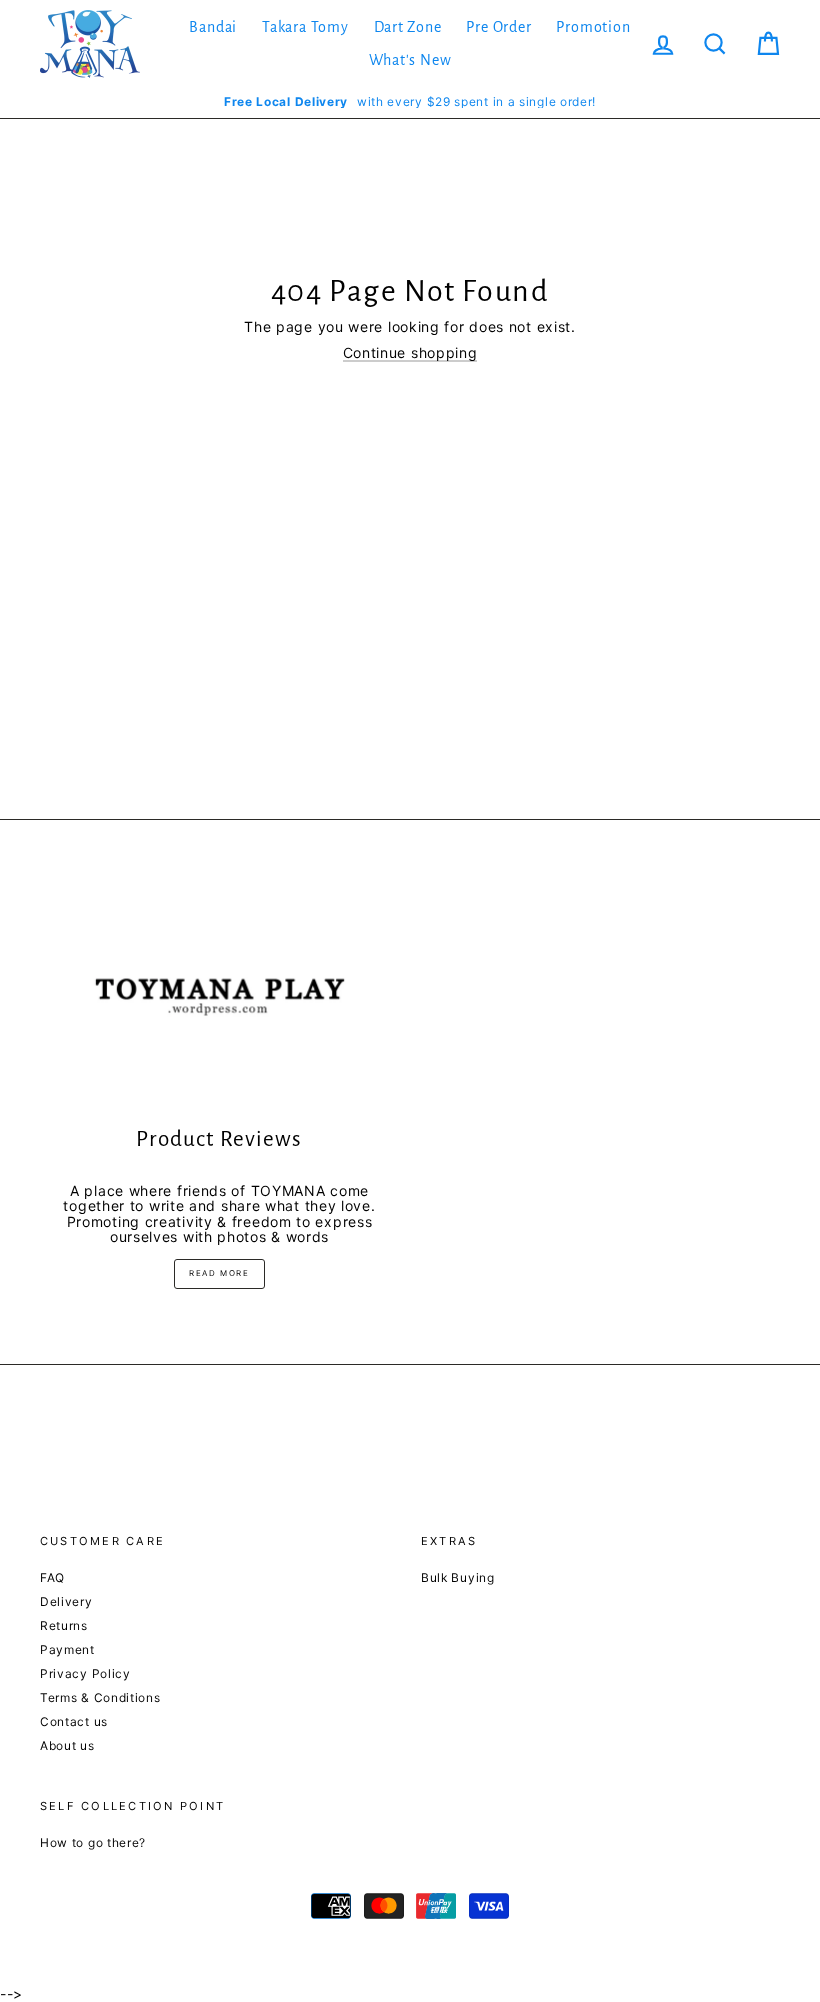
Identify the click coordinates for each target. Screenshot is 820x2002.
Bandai (213, 27)
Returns (64, 1625)
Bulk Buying (458, 1577)
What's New (410, 60)
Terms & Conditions (100, 1697)
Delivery (66, 1601)
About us (67, 1745)
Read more (219, 1273)
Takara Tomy (305, 27)
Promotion (593, 27)
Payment (67, 1649)
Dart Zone (408, 27)
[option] (410, 101)
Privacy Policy (85, 1673)
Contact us (74, 1721)
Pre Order (498, 27)
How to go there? (93, 1842)
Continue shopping (410, 353)
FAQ (52, 1577)
